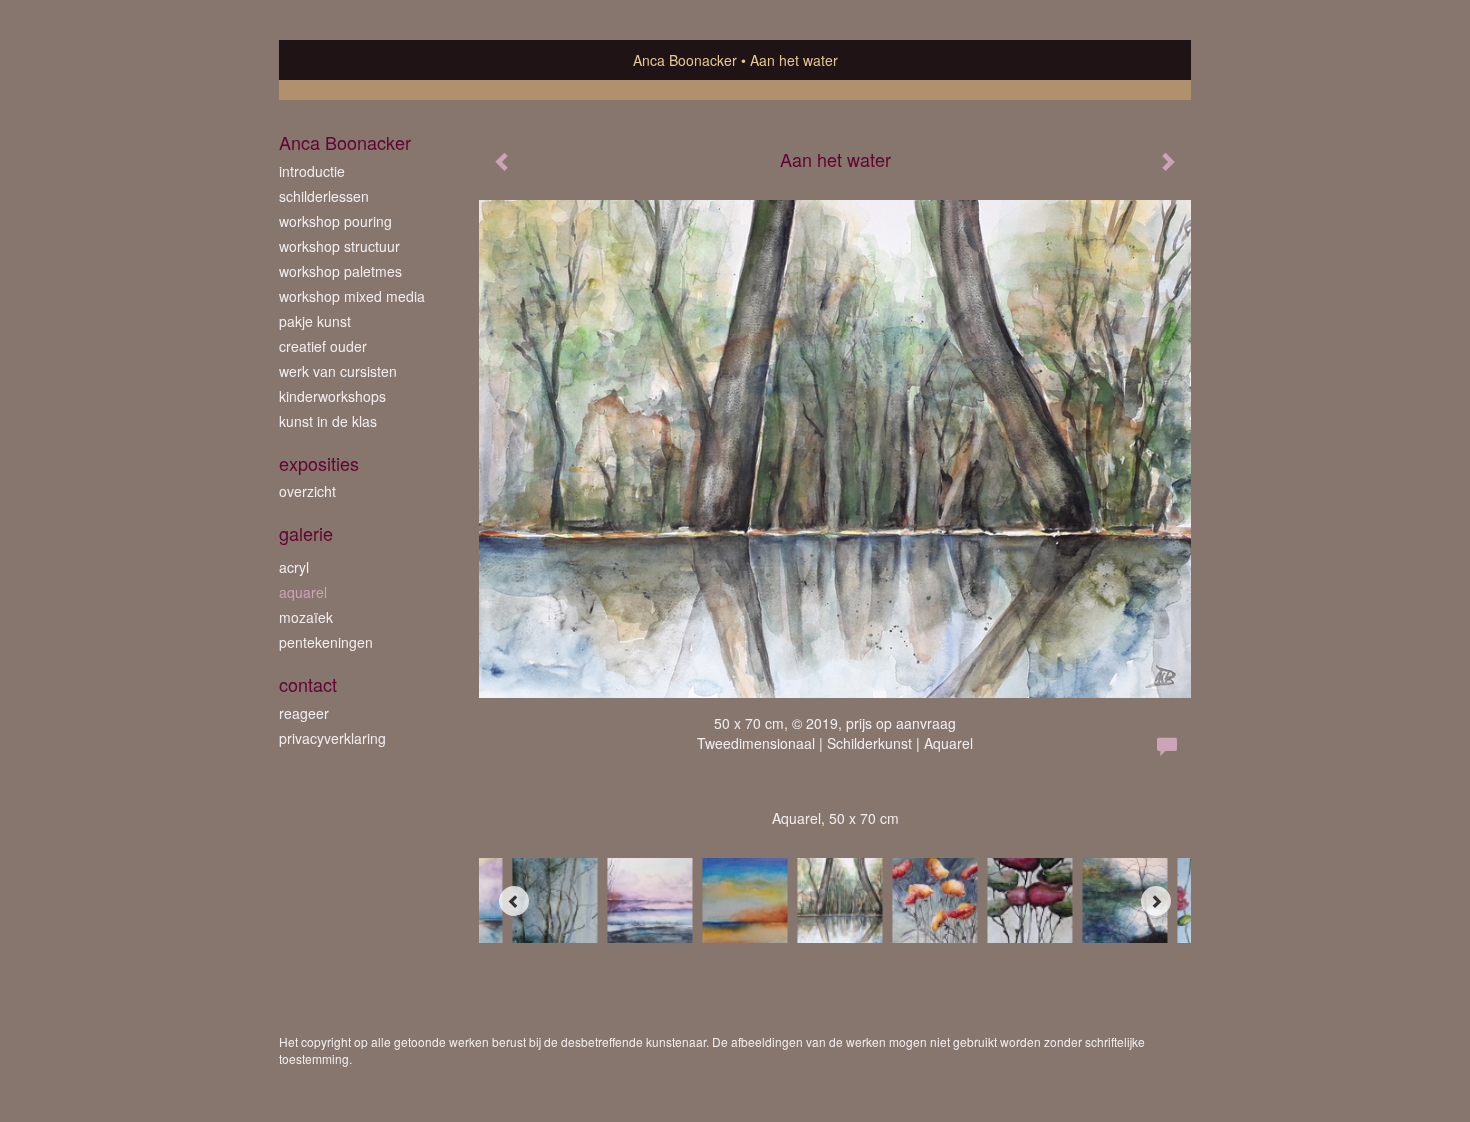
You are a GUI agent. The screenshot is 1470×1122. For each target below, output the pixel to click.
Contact (308, 684)
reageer (304, 713)
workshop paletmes (340, 271)
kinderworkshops (332, 396)
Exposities (319, 463)
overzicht (307, 491)
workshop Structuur (339, 246)
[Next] (1156, 901)
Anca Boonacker (685, 60)
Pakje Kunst (315, 321)
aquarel (303, 592)
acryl (294, 567)
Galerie (306, 533)
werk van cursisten (338, 371)
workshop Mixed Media (352, 296)
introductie (312, 171)
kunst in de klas (328, 421)
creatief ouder (323, 346)
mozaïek (306, 617)
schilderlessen (324, 196)
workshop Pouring (335, 221)
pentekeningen (326, 642)
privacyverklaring (332, 738)
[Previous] (514, 901)
